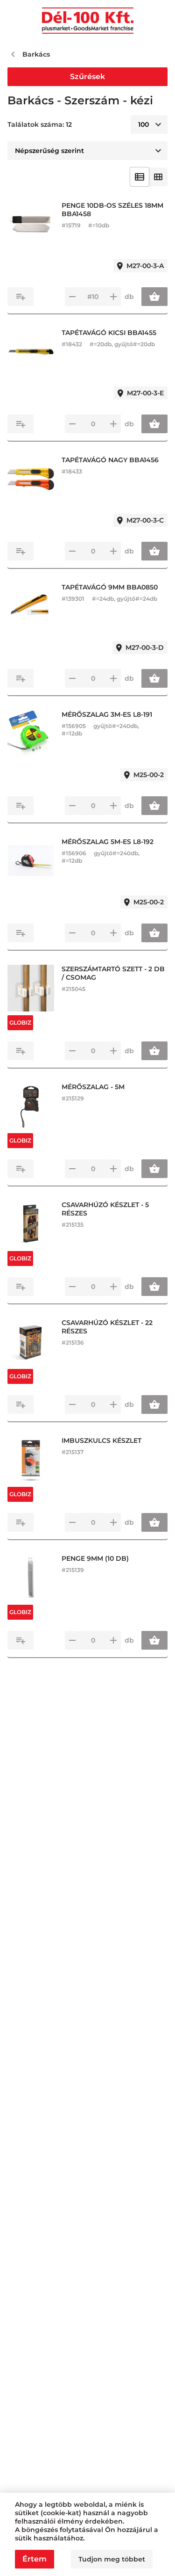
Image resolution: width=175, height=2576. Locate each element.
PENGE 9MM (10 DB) (95, 1558)
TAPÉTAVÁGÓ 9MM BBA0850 (110, 587)
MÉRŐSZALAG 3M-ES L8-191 (107, 714)
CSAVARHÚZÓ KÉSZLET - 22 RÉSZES (107, 1327)
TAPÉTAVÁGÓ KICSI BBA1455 (109, 333)
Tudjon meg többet (112, 2559)
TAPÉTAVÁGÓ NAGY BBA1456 (110, 460)
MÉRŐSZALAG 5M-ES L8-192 (108, 842)
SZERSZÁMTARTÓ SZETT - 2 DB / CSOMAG (113, 973)
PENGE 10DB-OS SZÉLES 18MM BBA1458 (112, 210)
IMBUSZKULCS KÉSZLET (101, 1441)
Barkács (36, 54)
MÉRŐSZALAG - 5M (93, 1087)
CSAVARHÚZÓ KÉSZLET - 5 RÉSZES (105, 1209)
